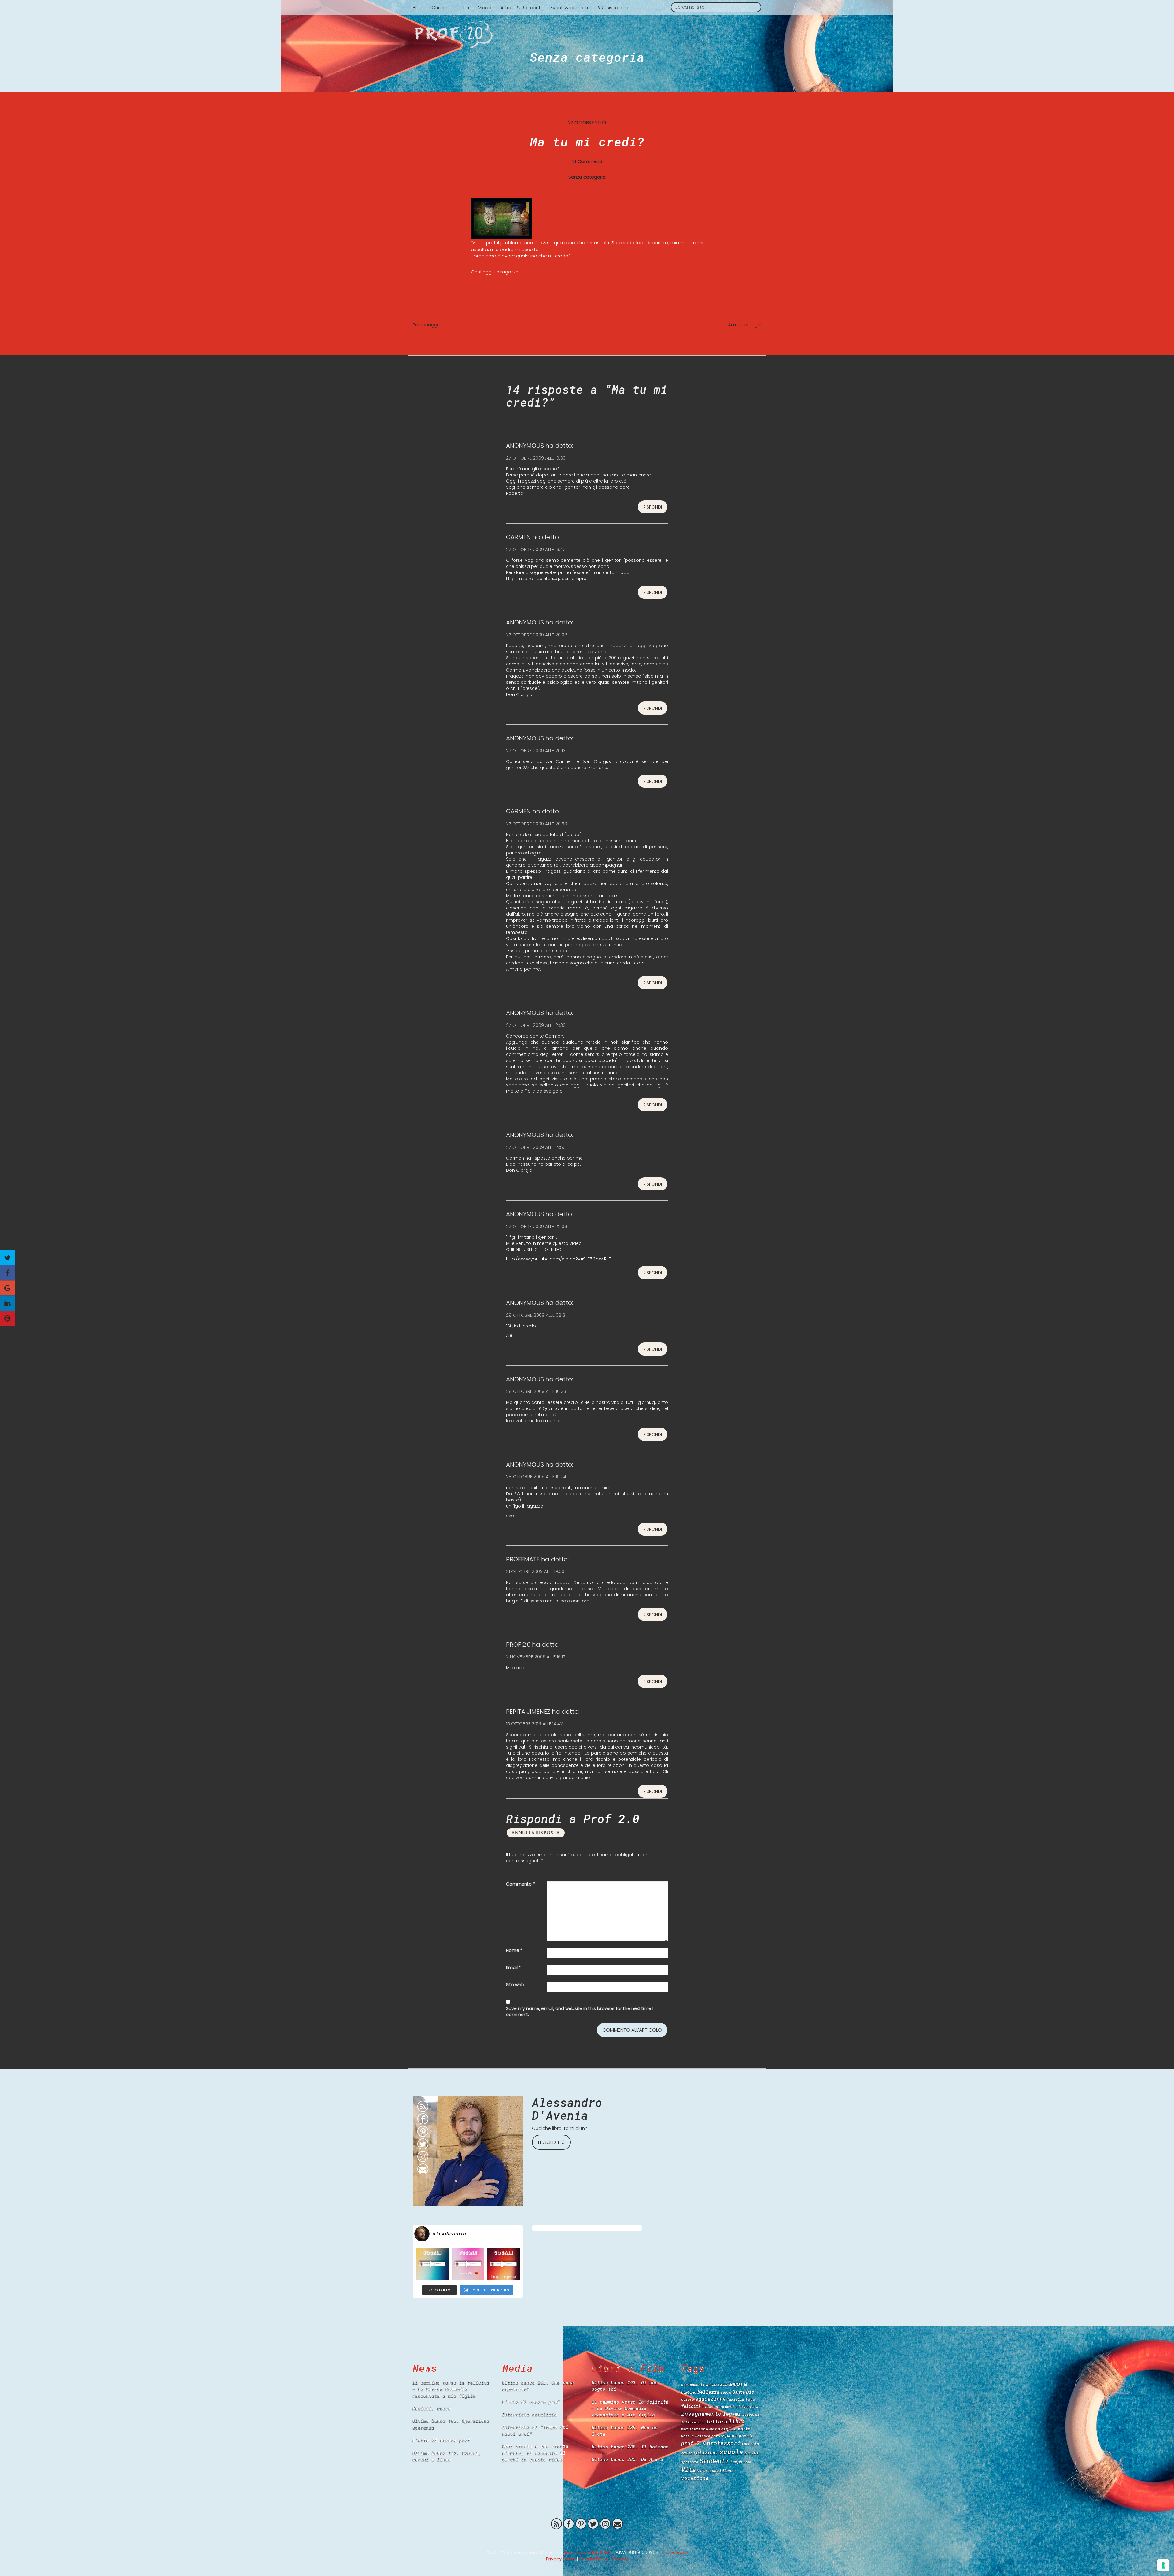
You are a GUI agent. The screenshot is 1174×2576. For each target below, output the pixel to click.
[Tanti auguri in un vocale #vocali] (432, 2264)
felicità (691, 2406)
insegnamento (701, 2414)
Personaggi (425, 325)
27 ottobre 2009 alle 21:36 (536, 1025)
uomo (747, 2462)
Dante (739, 2392)
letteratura (693, 2422)
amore (738, 2384)
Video (485, 7)
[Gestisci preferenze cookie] (1163, 2565)
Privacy (620, 2559)
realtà (687, 2453)
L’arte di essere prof (442, 2440)
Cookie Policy (594, 2559)
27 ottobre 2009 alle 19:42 (536, 549)
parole (718, 2436)
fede (750, 2399)
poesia (746, 2436)
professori (724, 2443)
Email (513, 1967)
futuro (718, 2407)
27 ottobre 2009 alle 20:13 (536, 751)
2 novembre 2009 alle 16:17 (536, 1657)
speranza (690, 2462)
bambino (689, 2392)
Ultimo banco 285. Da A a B (627, 2459)
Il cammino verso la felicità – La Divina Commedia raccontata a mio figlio (451, 2389)
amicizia (717, 2384)
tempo (736, 2462)
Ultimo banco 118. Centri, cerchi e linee (447, 2456)
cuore (726, 2392)
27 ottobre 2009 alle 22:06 (537, 1226)
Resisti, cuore (432, 2408)
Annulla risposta (536, 1833)
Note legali (676, 2552)
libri (737, 2421)
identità (750, 2406)
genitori (733, 2407)
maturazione (695, 2429)
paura (732, 2435)
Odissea (703, 2436)
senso (752, 2452)
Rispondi (653, 507)
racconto (750, 2444)
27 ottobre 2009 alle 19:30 (536, 458)
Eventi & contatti (569, 7)
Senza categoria (587, 57)
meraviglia (723, 2429)
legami (732, 2414)
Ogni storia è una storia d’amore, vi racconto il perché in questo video (535, 2453)
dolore (688, 2399)
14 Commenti (587, 161)
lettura (717, 2421)
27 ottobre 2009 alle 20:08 (537, 635)
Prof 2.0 (587, 35)
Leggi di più (551, 2142)
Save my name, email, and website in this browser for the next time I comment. (580, 2012)
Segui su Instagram (490, 2290)
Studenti (714, 2461)
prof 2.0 (693, 2443)
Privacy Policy (561, 2559)
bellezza (708, 2392)
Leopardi (751, 2414)
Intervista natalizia (530, 2414)
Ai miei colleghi (745, 325)
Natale (688, 2436)
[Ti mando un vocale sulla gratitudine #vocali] (468, 2264)
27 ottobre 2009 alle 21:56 (536, 1147)
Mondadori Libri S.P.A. (588, 2552)
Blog (418, 7)
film (707, 2406)
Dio (750, 2392)
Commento (521, 1884)
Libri (465, 7)
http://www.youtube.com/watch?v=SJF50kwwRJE (558, 1259)
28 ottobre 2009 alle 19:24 (536, 1477)
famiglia (736, 2399)
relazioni (706, 2452)
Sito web (515, 1985)
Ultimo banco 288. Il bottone (630, 2447)
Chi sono (442, 7)
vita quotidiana (715, 2471)
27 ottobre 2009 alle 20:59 (537, 824)
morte (744, 2429)
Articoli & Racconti (521, 7)
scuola (731, 2452)
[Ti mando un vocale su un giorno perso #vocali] (503, 2264)
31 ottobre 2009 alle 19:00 (535, 1571)
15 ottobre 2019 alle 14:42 (534, 1724)
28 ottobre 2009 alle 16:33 (536, 1391)
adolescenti (693, 2385)
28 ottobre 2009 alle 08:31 (536, 1315)
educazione (711, 2399)
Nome (514, 1950)
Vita (689, 2470)
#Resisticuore (613, 7)
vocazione (695, 2478)
